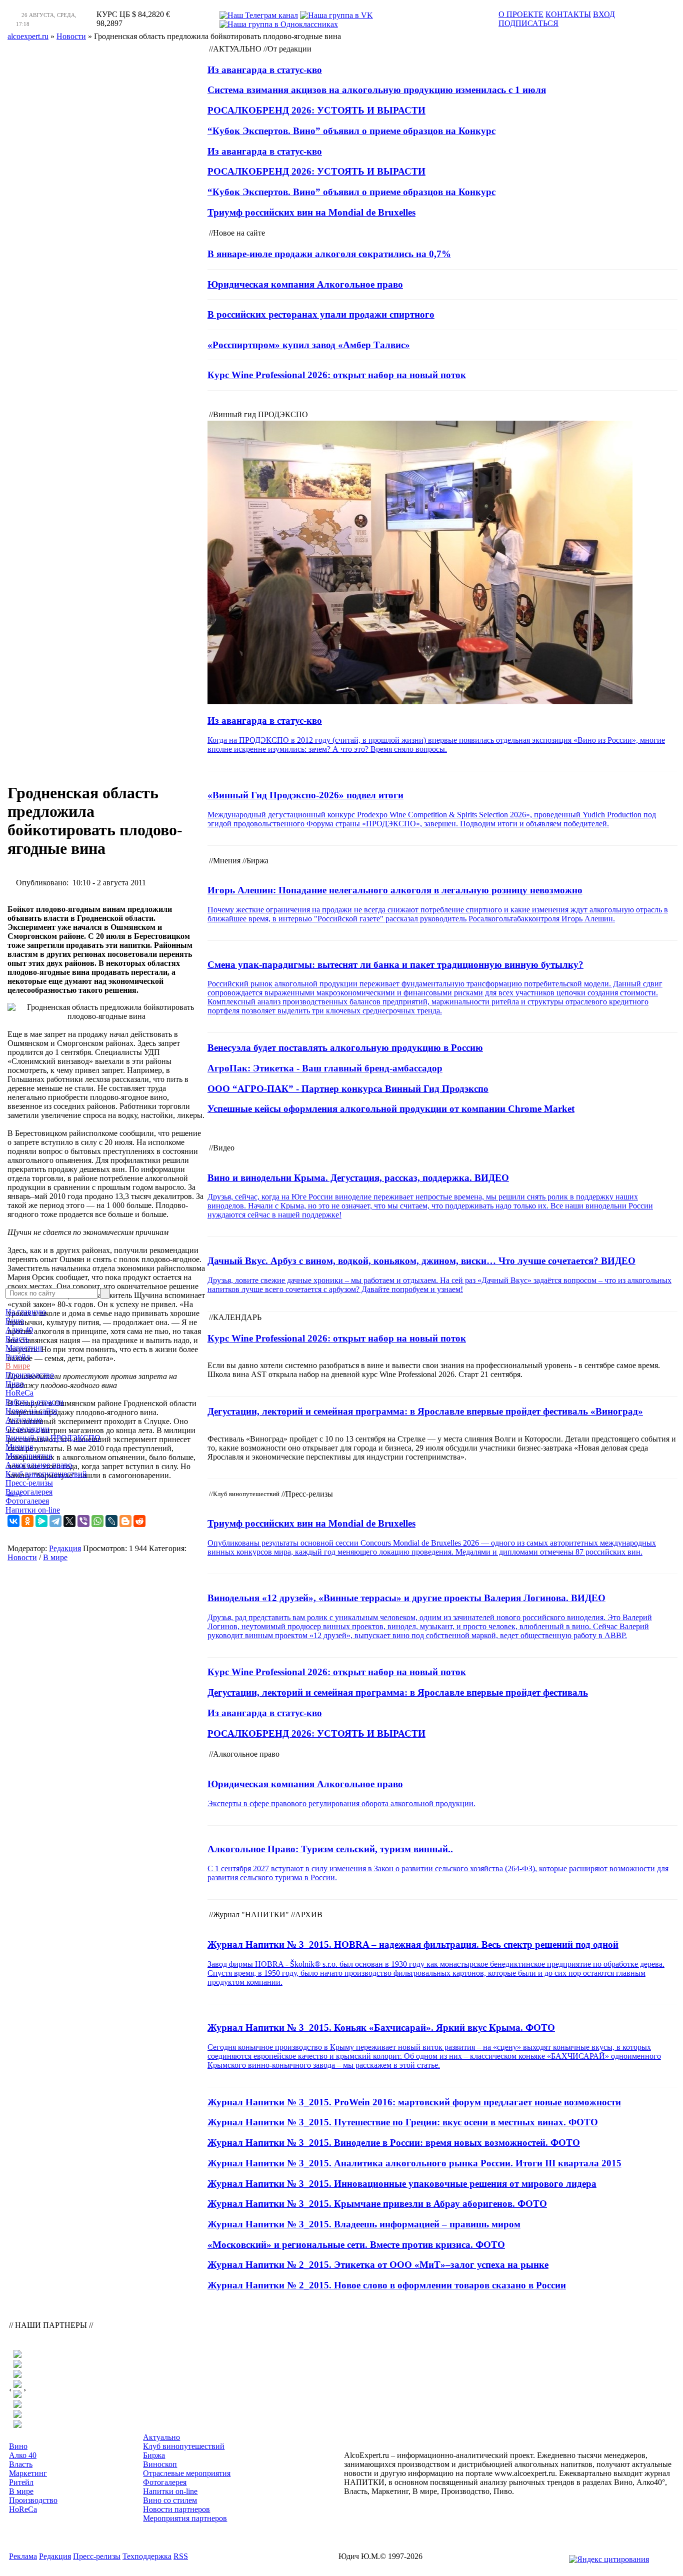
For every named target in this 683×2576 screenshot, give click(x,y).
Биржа (154, 2455)
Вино (15, 1321)
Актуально (24, 1420)
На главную (26, 1312)
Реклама (23, 2556)
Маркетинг (24, 1348)
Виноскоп (160, 2464)
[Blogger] (125, 1521)
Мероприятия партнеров (185, 2518)
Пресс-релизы (29, 1483)
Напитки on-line (33, 1510)
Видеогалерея (29, 1492)
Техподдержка (147, 2556)
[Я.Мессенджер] (41, 1521)
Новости (22, 1557)
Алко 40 (19, 1330)
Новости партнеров (176, 2509)
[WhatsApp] (97, 1521)
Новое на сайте (31, 1411)
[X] (69, 1521)
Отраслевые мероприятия (187, 2473)
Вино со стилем (170, 2500)
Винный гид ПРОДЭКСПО (53, 1438)
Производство (30, 1375)
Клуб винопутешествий (46, 1474)
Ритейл (18, 1357)
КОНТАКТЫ (568, 14)
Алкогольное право (39, 1465)
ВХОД (604, 14)
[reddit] (139, 1521)
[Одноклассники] (27, 1521)
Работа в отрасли (34, 1402)
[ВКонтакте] (13, 1521)
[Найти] (105, 1293)
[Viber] (83, 1521)
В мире (18, 1366)
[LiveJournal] (111, 1521)
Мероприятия (29, 1456)
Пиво (15, 1384)
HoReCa (19, 1393)
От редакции (27, 1429)
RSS (181, 2556)
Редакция (65, 1548)
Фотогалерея (27, 1501)
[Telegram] (55, 1521)
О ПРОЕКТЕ (521, 14)
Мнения (19, 1447)
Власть (17, 1339)
